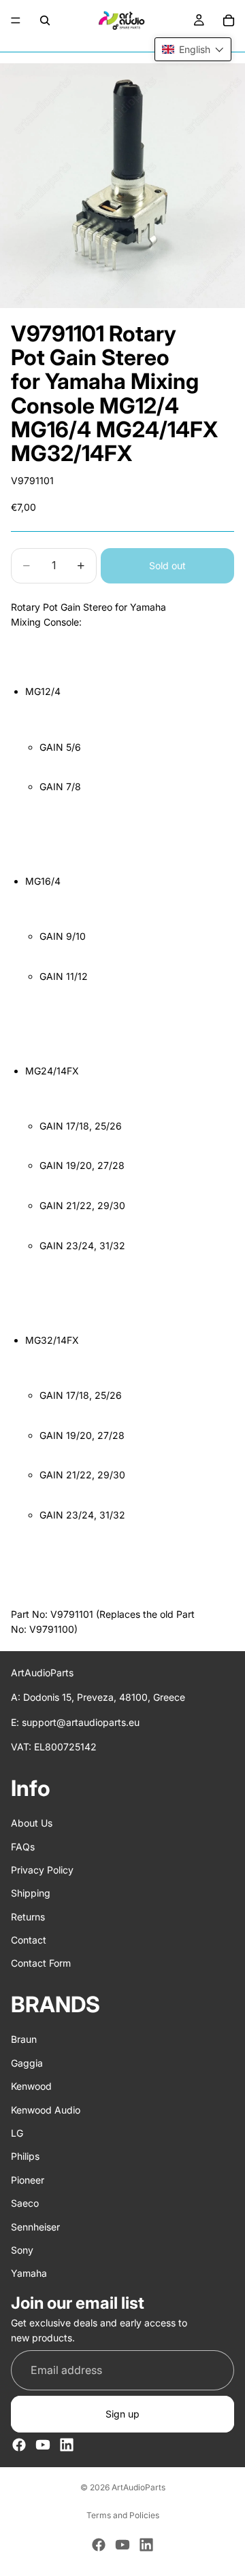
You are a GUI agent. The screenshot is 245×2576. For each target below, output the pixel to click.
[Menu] (16, 20)
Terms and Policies (123, 2515)
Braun (24, 2039)
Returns (28, 1916)
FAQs (23, 1846)
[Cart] (229, 20)
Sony (22, 2250)
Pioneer (28, 2180)
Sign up (122, 2414)
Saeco (25, 2203)
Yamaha (29, 2273)
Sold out (167, 565)
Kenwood (31, 2086)
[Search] (45, 20)
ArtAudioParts (138, 2487)
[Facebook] (19, 2445)
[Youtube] (43, 2445)
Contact (29, 1940)
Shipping (31, 1893)
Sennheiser (35, 2226)
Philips (25, 2156)
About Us (32, 1823)
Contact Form (41, 1963)
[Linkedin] (67, 2445)
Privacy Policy (42, 1870)
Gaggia (27, 2063)
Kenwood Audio (46, 2109)
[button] (193, 49)
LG (17, 2133)
